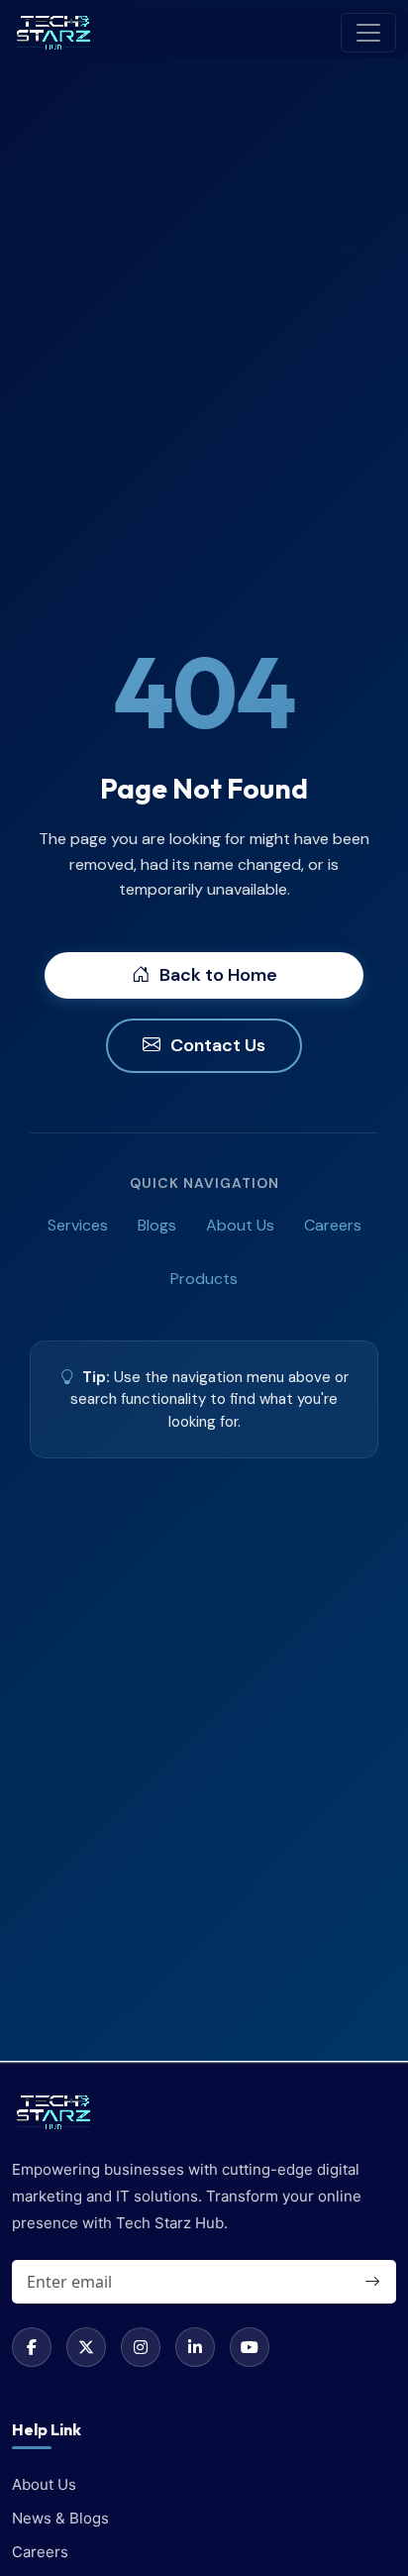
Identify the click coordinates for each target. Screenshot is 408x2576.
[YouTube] (250, 2347)
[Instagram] (141, 2347)
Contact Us (218, 1045)
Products (204, 1279)
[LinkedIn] (195, 2347)
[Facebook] (32, 2347)
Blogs (157, 1225)
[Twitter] (86, 2347)
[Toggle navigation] (368, 33)
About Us (240, 1225)
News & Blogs (60, 2518)
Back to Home (218, 975)
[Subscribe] (371, 2282)
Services (78, 1225)
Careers (333, 1225)
